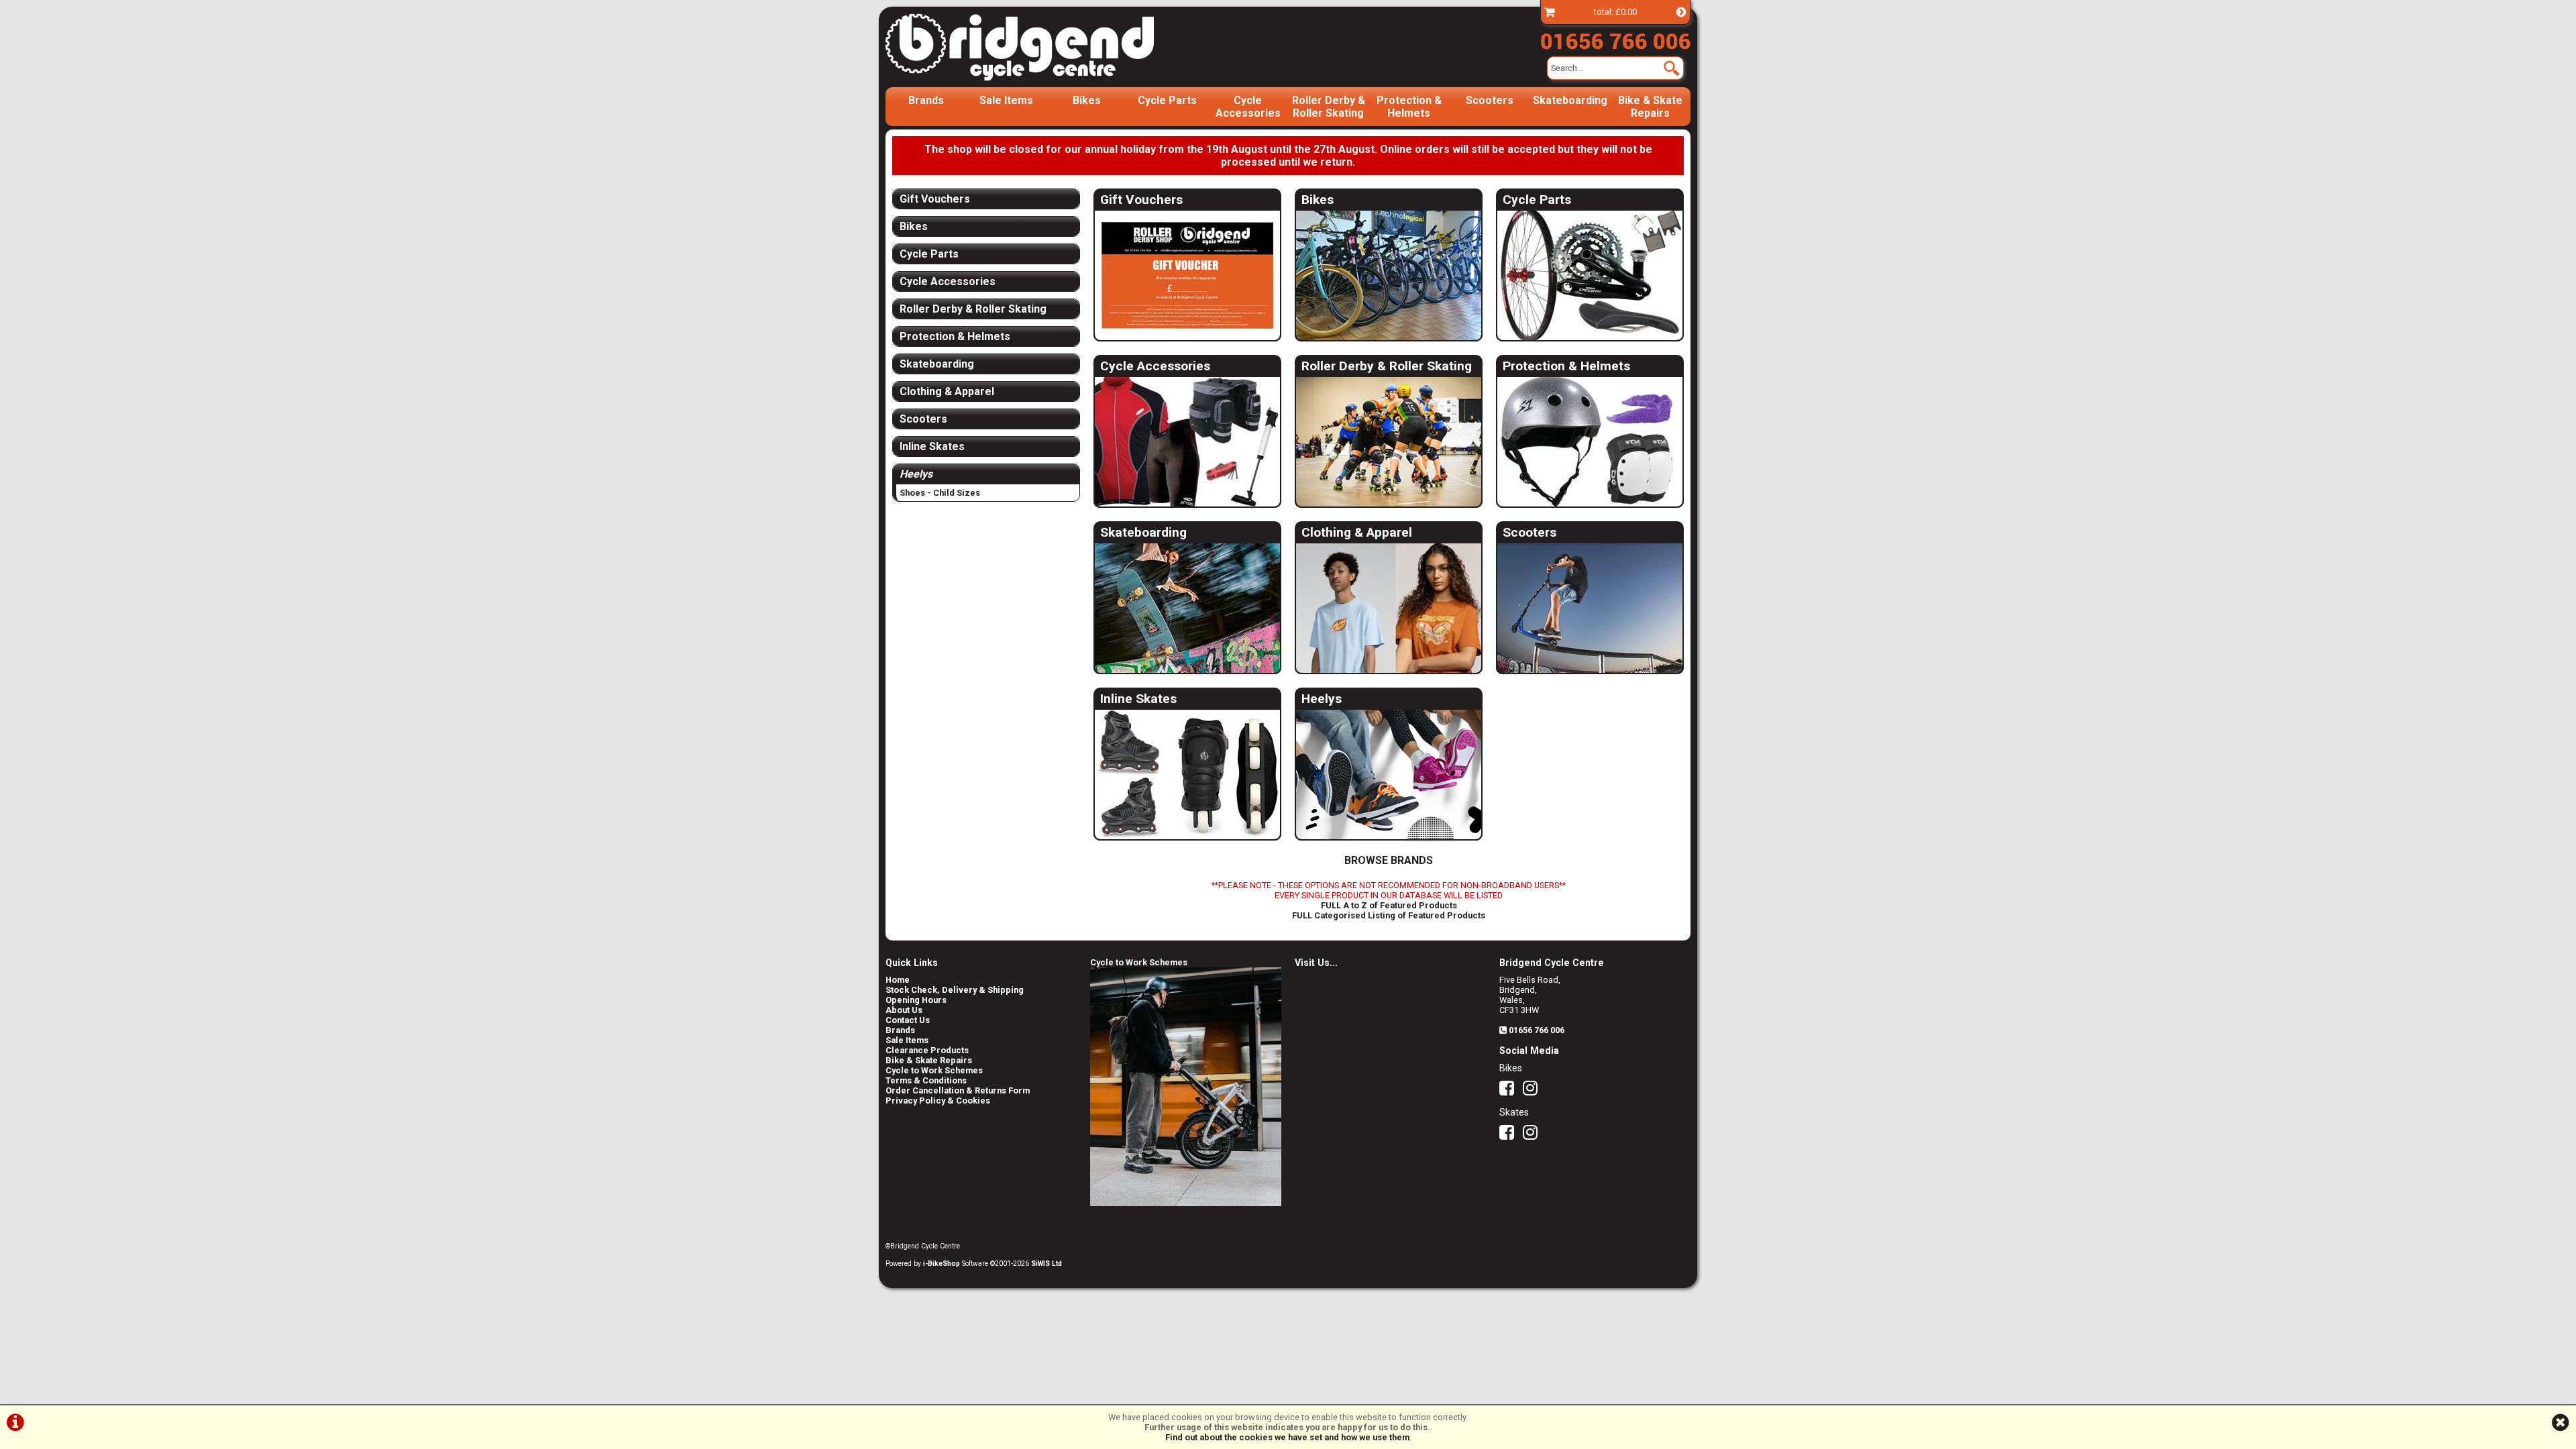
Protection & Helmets (1409, 107)
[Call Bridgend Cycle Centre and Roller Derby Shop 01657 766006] (1615, 38)
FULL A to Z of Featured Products (1389, 905)
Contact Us (908, 1020)
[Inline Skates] (1187, 775)
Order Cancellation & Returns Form (958, 1090)
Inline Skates (1138, 699)
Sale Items (1006, 100)
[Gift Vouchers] (1187, 276)
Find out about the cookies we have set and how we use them (1287, 1437)
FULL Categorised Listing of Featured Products (1389, 915)
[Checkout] (1550, 12)
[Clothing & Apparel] (1389, 609)
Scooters (1490, 100)
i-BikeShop (942, 1264)
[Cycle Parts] (1590, 276)
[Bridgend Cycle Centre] (1042, 47)
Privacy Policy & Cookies (938, 1101)
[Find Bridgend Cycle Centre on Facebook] (1510, 1091)
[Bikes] (1389, 276)
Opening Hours (916, 1000)
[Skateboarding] (1187, 609)
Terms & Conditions (926, 1080)
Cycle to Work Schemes (934, 1070)
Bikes (1087, 100)
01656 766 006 (1537, 1030)
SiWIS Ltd (1046, 1264)
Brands (926, 100)
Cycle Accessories (1248, 107)
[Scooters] (1590, 609)
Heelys (1322, 699)
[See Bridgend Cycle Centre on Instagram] (1534, 1091)
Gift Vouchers (1141, 200)
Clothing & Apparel (1357, 532)
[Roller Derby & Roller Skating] (1389, 442)
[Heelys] (1389, 775)
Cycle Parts (1167, 100)
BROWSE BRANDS (1389, 860)
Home (898, 980)
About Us (904, 1010)
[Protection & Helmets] (1590, 442)
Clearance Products (927, 1050)
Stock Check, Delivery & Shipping (955, 990)
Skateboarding (1570, 100)
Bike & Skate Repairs (1650, 107)
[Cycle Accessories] (1187, 442)
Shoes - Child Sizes (940, 493)
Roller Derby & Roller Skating (1329, 107)
